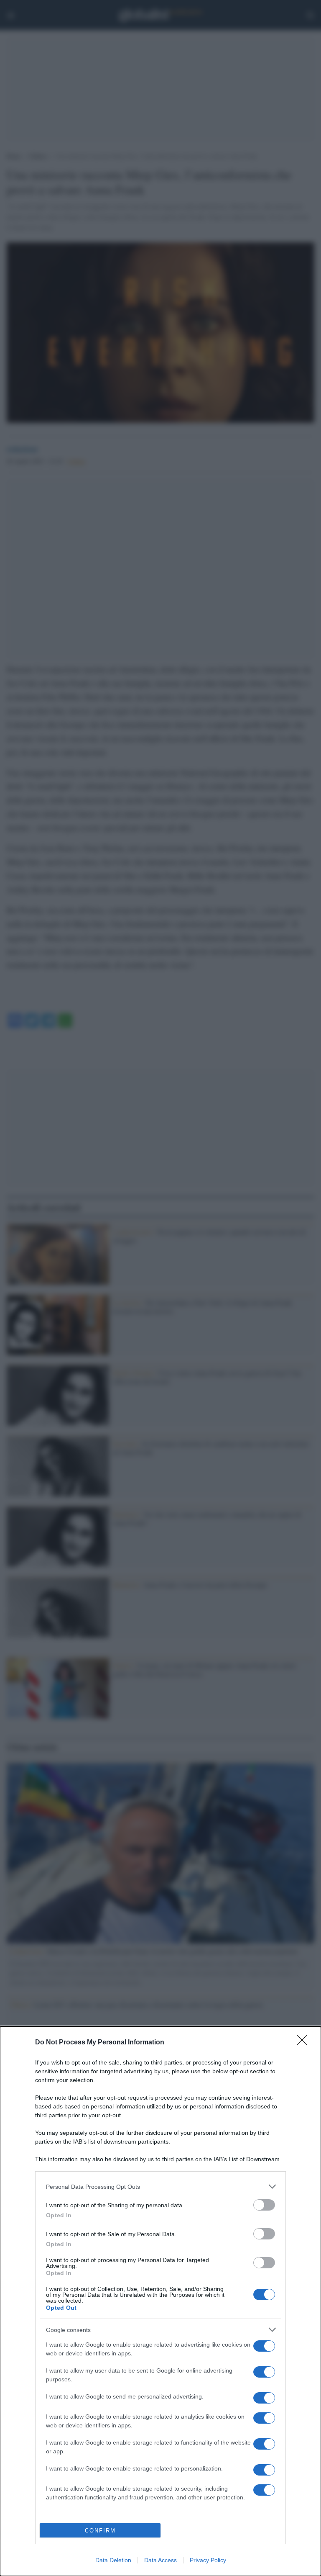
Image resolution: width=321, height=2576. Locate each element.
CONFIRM (100, 2531)
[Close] (305, 2043)
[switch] (264, 2205)
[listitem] (160, 2187)
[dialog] (160, 2301)
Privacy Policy (208, 2560)
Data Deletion (113, 2560)
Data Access (160, 2560)
